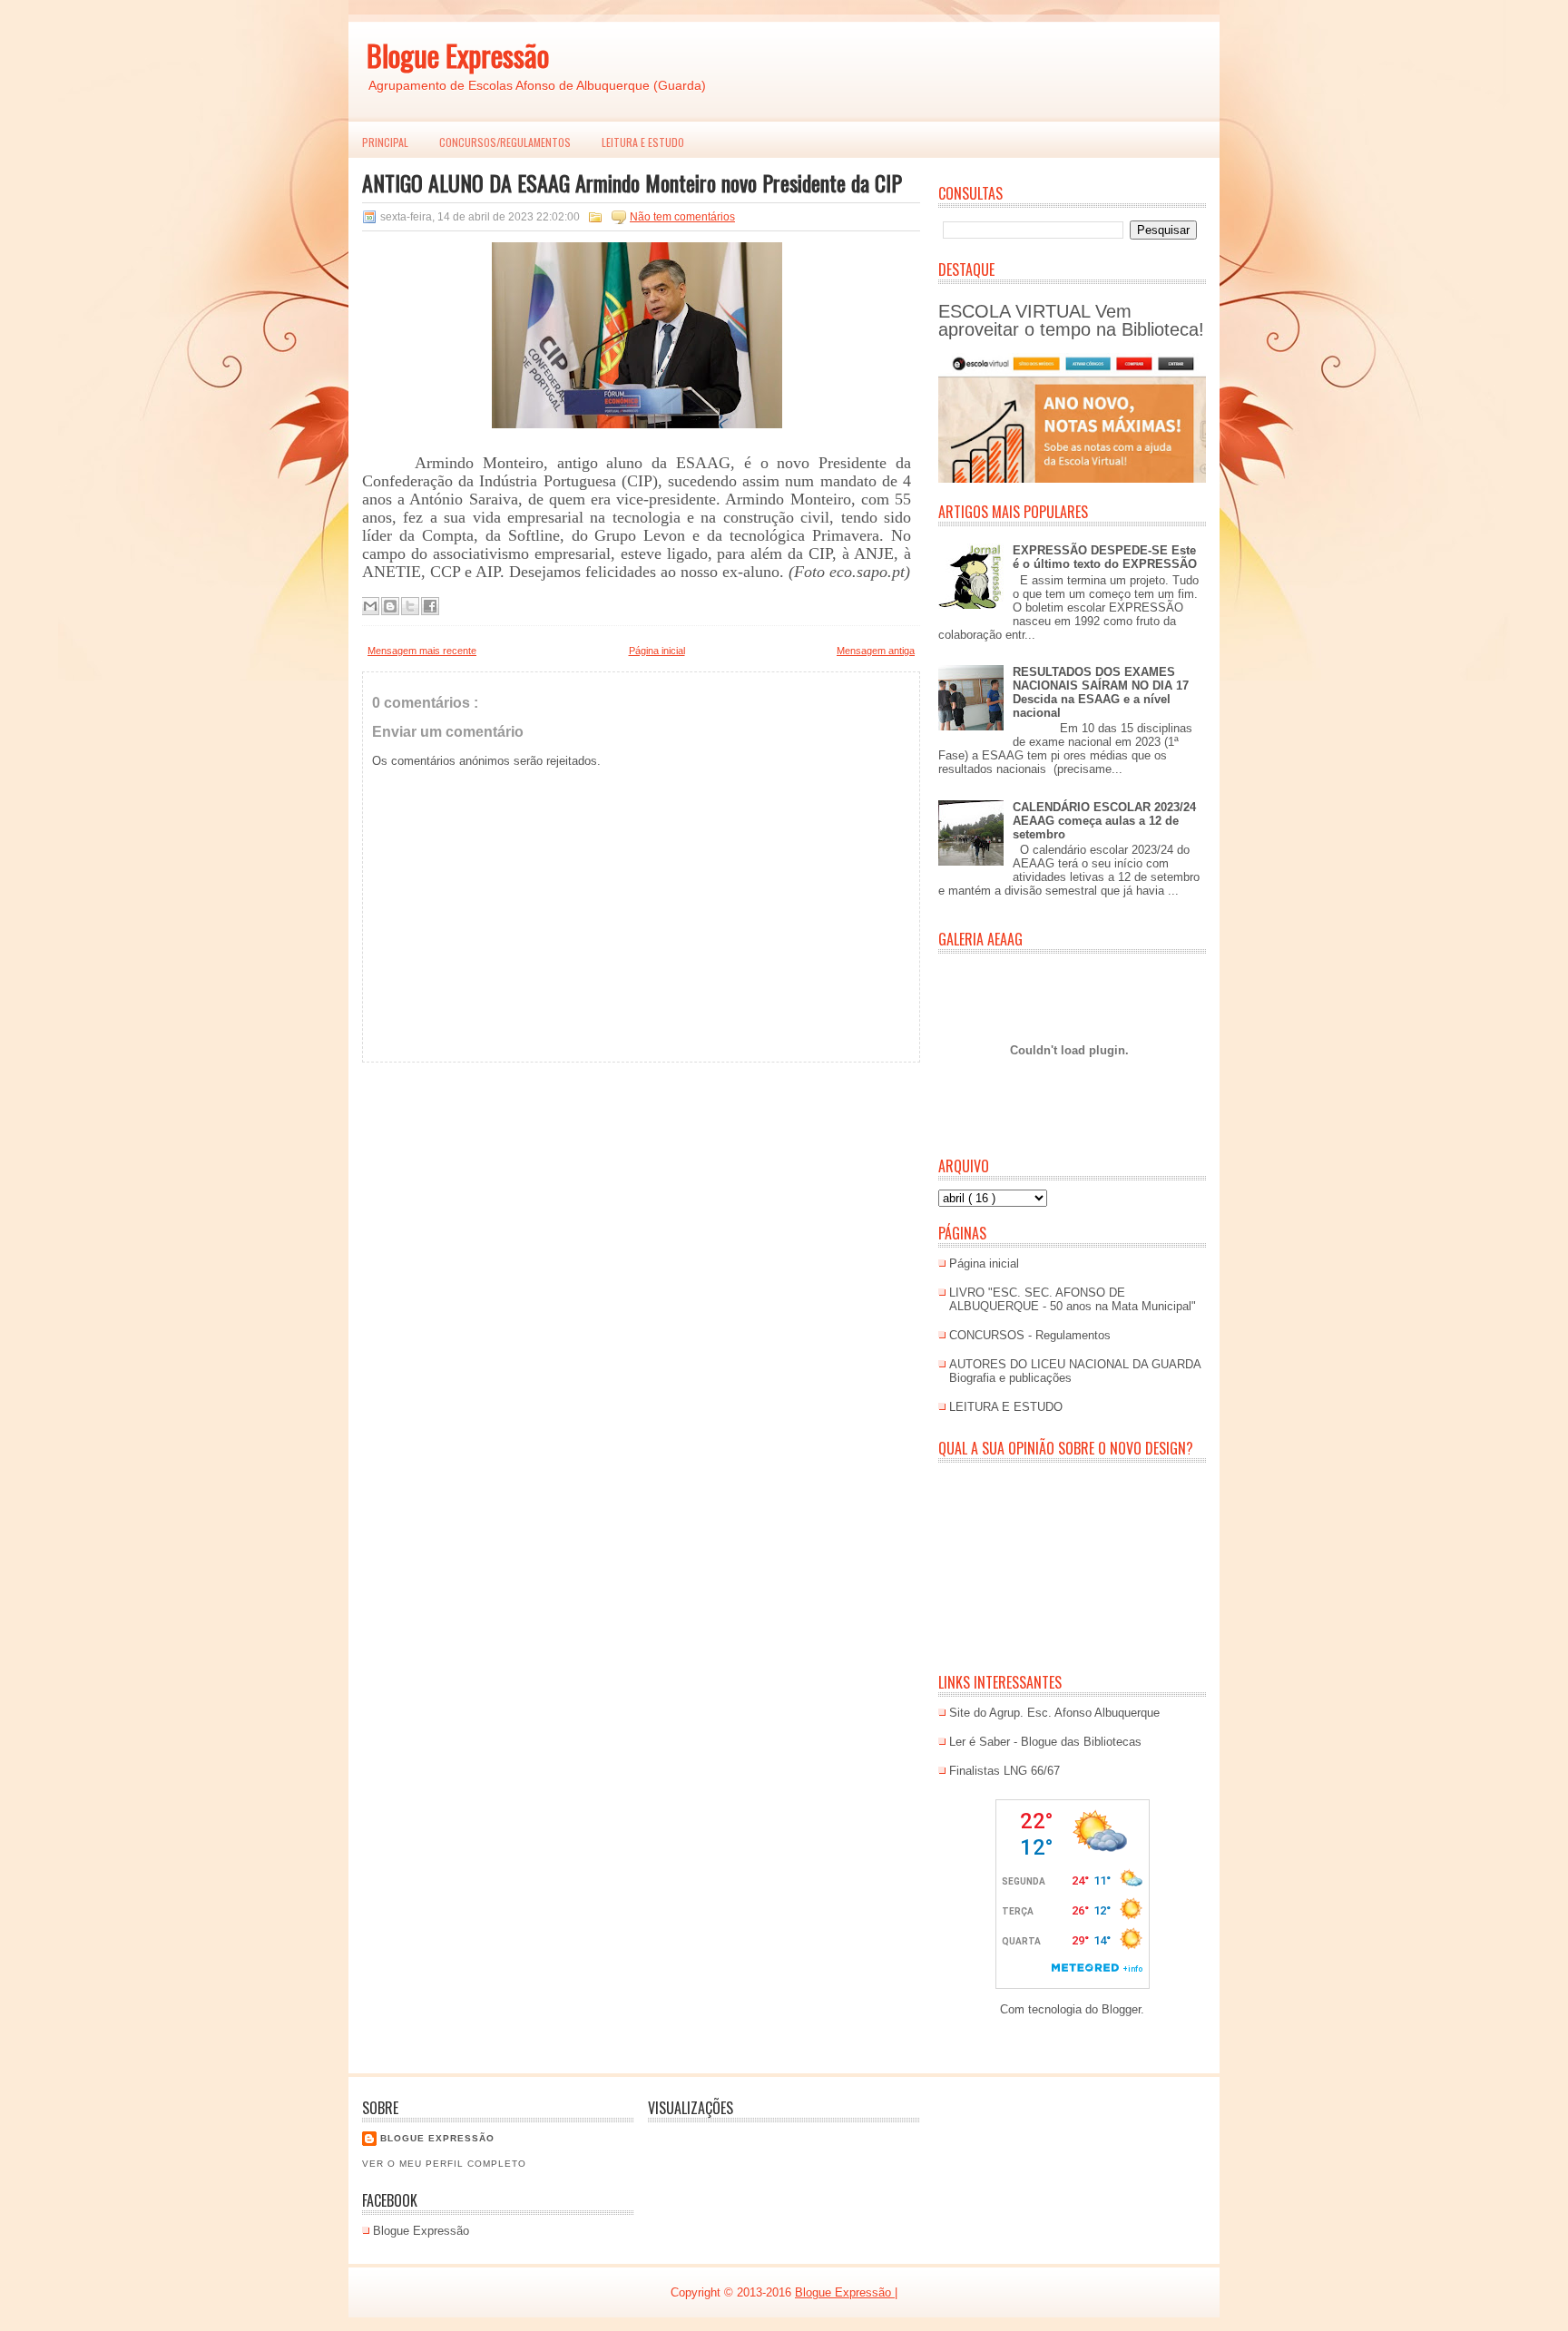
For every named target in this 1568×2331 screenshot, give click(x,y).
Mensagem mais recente (422, 651)
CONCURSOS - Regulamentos (1030, 1335)
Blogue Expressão (458, 55)
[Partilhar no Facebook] (430, 606)
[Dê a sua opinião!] (390, 606)
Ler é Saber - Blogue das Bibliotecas (1045, 1742)
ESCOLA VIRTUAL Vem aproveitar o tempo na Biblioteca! (1071, 320)
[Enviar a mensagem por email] (370, 606)
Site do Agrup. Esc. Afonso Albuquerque (1054, 1713)
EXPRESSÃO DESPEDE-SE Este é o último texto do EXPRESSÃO (1105, 557)
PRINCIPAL (385, 142)
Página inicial (657, 651)
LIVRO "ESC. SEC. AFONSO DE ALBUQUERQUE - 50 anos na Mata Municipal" (1073, 1299)
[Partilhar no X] (410, 606)
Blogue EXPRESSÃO (437, 2138)
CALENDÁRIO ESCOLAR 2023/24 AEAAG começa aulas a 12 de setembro (1104, 821)
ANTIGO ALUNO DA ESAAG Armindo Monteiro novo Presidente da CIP (632, 182)
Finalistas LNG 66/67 (1004, 1771)
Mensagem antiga (876, 651)
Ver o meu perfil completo (444, 2164)
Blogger (1121, 2009)
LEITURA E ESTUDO (643, 142)
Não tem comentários (682, 217)
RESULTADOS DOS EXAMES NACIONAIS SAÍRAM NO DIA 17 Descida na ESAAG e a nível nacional (1101, 692)
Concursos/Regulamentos (505, 142)
